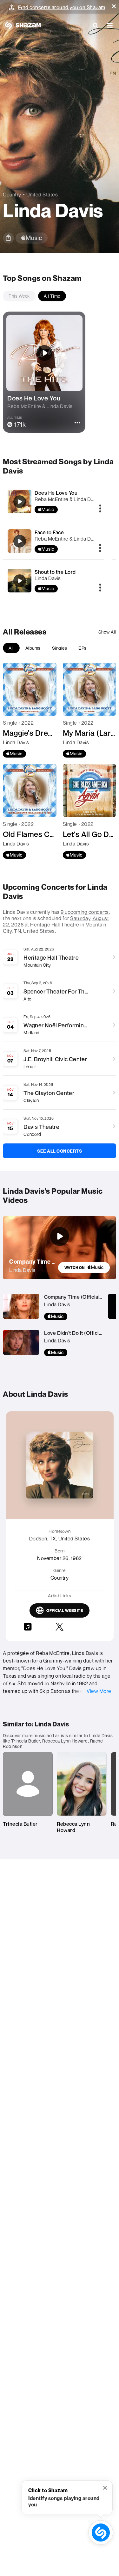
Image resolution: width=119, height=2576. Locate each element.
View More (99, 1691)
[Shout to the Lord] (20, 581)
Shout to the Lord (55, 572)
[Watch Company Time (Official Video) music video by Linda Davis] (60, 1236)
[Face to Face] (20, 541)
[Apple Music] (14, 754)
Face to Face (49, 532)
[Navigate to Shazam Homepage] (22, 25)
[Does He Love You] (20, 502)
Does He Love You (56, 493)
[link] (84, 1268)
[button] (114, 6)
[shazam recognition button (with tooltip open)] (101, 2533)
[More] (100, 509)
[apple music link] (32, 238)
